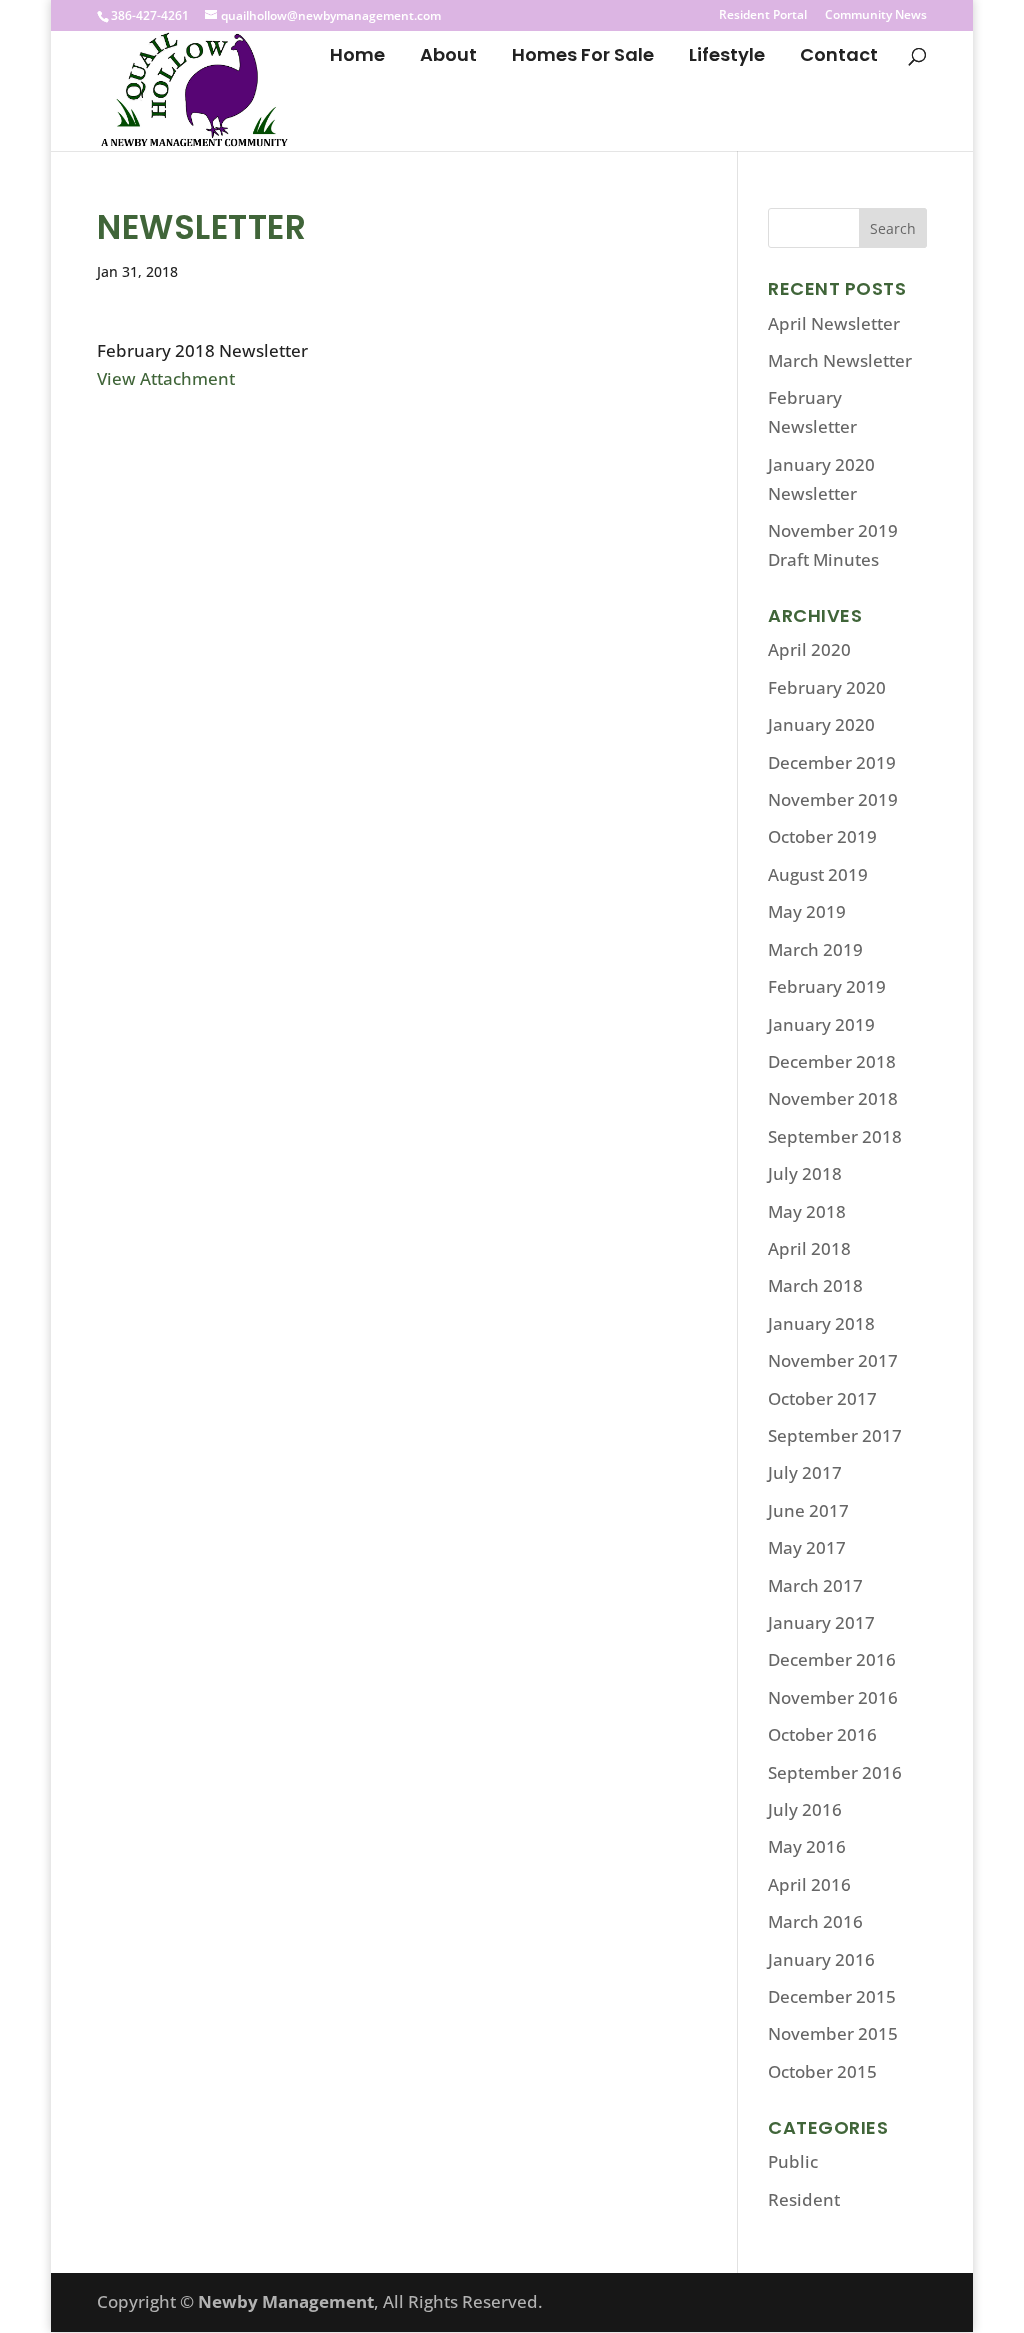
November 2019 (833, 799)
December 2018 (832, 1061)
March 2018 (815, 1285)
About (448, 57)
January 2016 (821, 1959)
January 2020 (821, 724)
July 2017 (805, 1472)
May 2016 (807, 1846)
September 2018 (835, 1136)
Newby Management (286, 2301)
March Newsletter (840, 360)
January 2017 (821, 1622)
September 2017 (835, 1435)
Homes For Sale (583, 57)
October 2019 (822, 836)
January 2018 (821, 1323)
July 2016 (805, 1809)
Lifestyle (727, 57)
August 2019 (818, 874)
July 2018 (805, 1173)
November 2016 (833, 1697)
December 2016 (832, 1659)
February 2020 (827, 687)
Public (793, 2161)
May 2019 (807, 911)
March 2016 (815, 1921)
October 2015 (822, 2071)
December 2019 (832, 762)
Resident (804, 2199)
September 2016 (835, 1772)
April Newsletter (834, 323)
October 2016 (822, 1734)
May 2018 (807, 1211)
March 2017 (815, 1585)
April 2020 (809, 649)
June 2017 (808, 1510)
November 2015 (833, 2033)
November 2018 (833, 1098)
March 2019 (815, 949)
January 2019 (821, 1024)
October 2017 (822, 1398)
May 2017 (807, 1547)
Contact (839, 57)
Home (357, 57)
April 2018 (809, 1248)
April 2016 (809, 1884)
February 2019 (827, 986)
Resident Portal (763, 16)
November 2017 (833, 1360)
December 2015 (832, 1996)
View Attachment (166, 378)
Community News (876, 16)
